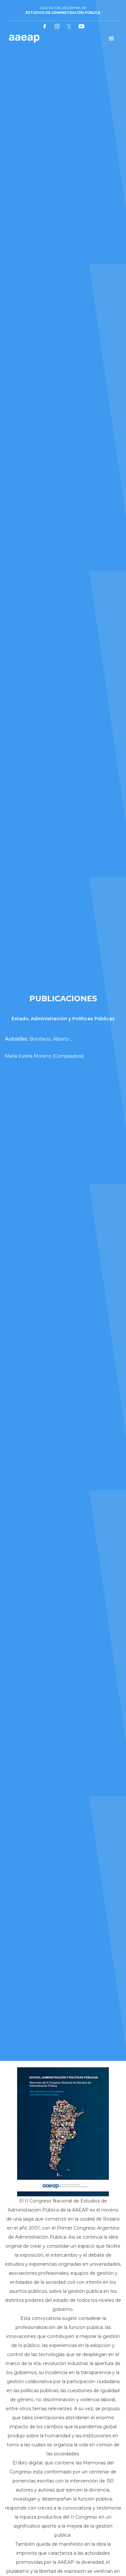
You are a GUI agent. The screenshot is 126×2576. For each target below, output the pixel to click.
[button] (111, 39)
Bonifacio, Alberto (50, 1039)
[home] (23, 39)
